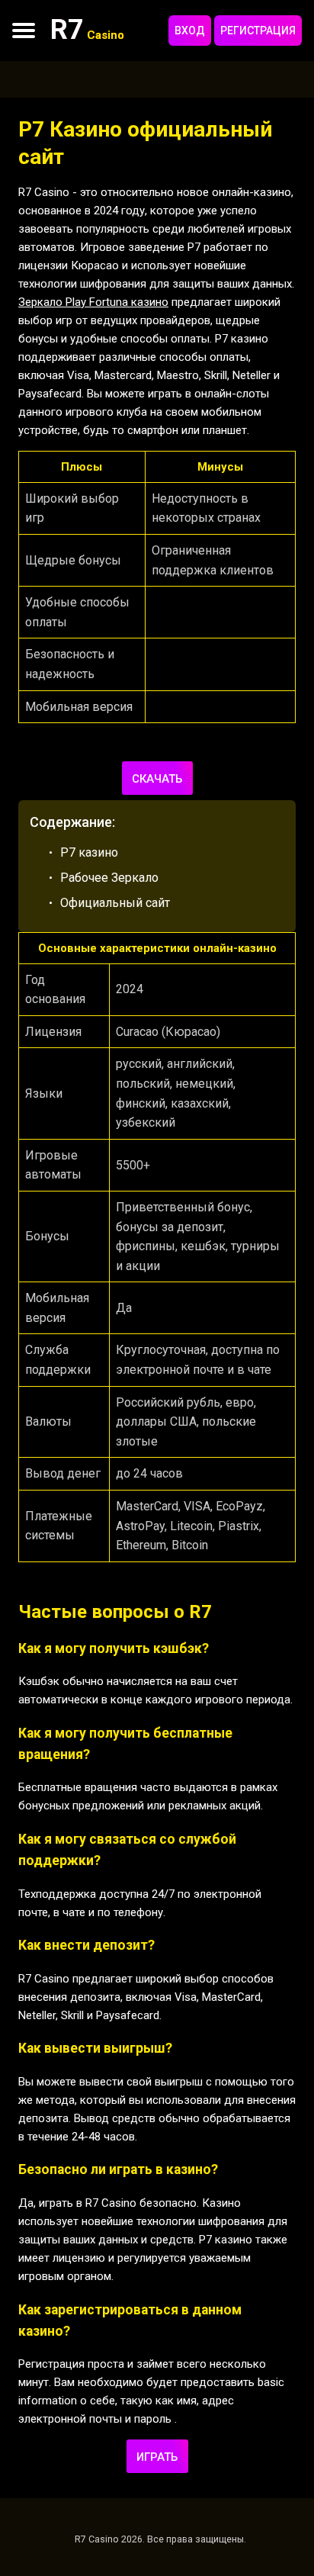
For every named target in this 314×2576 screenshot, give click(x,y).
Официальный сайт (115, 903)
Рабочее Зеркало (109, 878)
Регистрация (258, 31)
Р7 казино (89, 852)
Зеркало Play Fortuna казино (93, 302)
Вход (190, 31)
